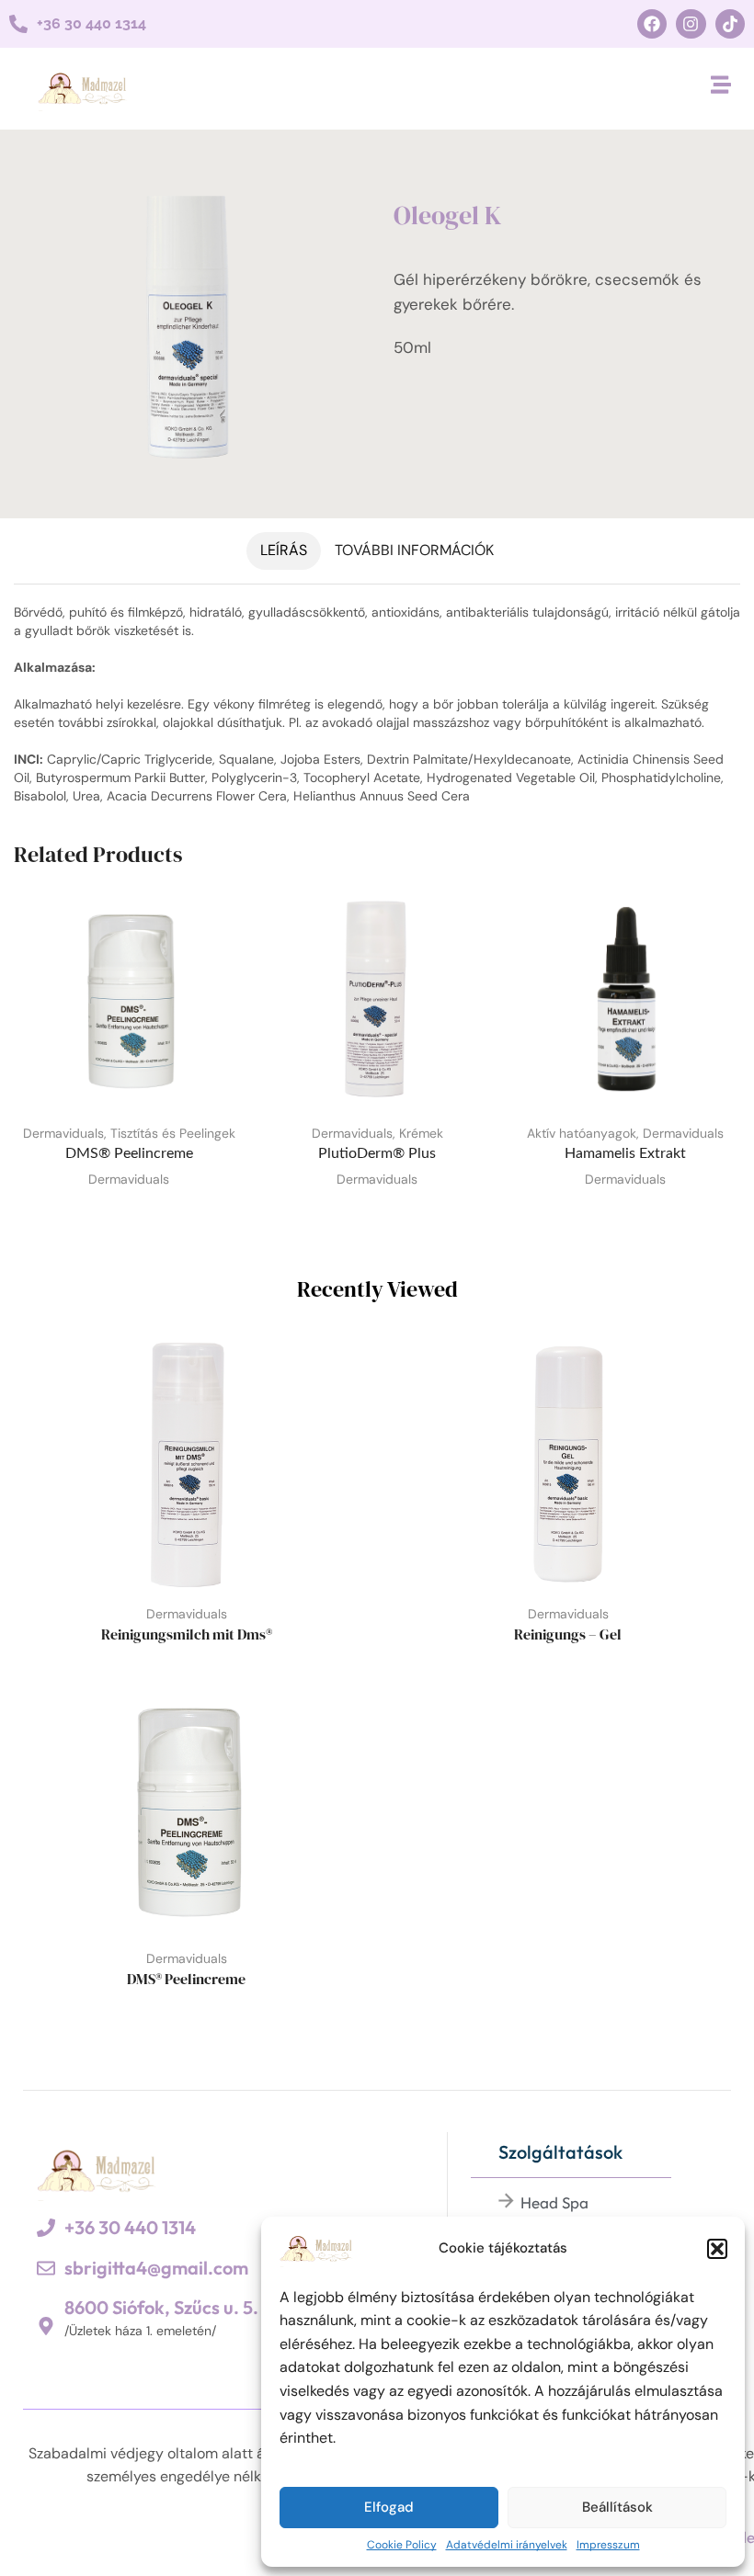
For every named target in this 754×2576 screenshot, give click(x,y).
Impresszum (608, 2545)
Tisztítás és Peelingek (173, 1133)
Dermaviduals (63, 1133)
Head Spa (554, 2202)
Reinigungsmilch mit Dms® (187, 1634)
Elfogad (389, 2507)
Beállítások (617, 2507)
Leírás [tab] (284, 550)
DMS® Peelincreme (129, 1153)
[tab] (284, 551)
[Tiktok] (730, 24)
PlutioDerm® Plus (377, 1153)
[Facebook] (652, 24)
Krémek (421, 1133)
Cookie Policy (402, 2545)
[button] (717, 2249)
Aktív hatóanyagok (582, 1133)
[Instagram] (691, 24)
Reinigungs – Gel (568, 1634)
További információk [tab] (414, 550)
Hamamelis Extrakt (625, 1153)
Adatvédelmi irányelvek (507, 2545)
